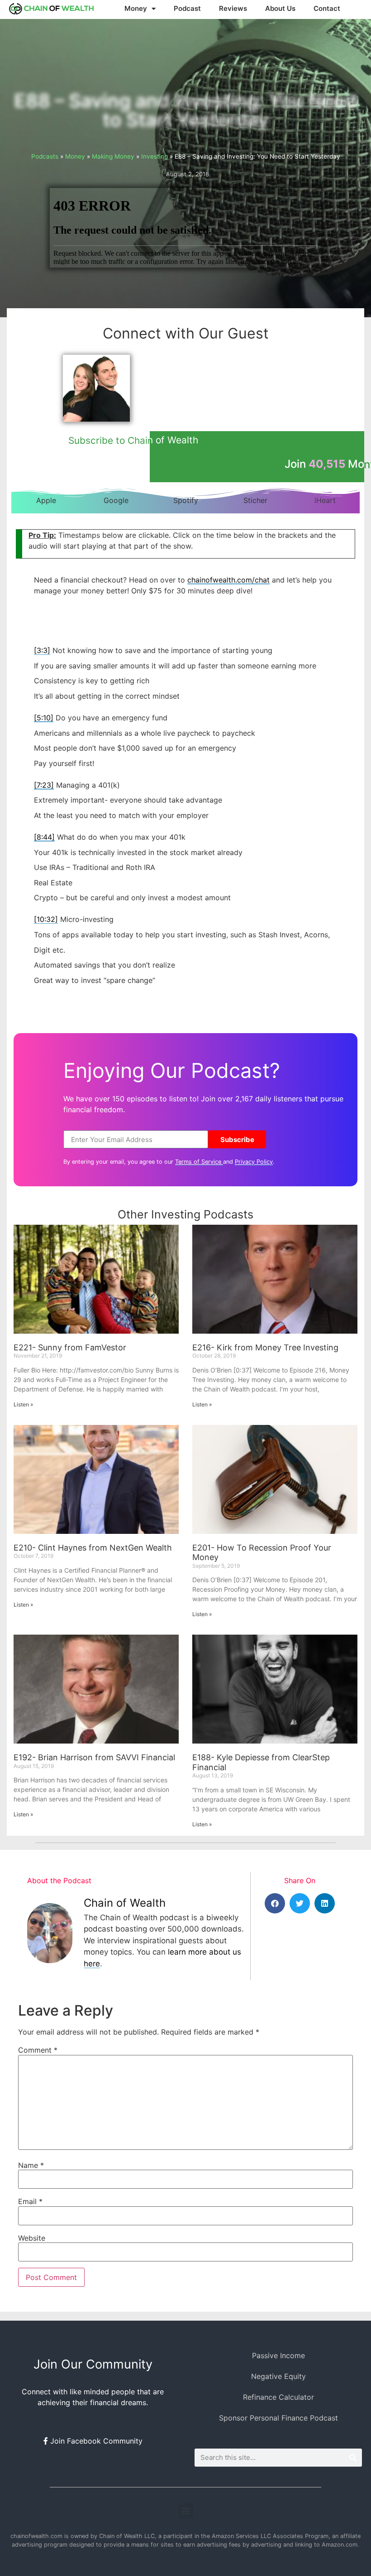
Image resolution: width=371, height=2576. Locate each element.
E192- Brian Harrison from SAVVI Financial (94, 1757)
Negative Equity (278, 2376)
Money (75, 156)
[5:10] (44, 718)
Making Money (113, 156)
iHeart (325, 500)
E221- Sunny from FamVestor (70, 1347)
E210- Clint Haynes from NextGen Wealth (93, 1548)
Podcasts (45, 156)
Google (116, 500)
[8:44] (44, 837)
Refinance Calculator (278, 2397)
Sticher (255, 500)
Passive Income (278, 2355)
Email (30, 2201)
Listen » (23, 1404)
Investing (155, 156)
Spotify (186, 500)
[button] (275, 1903)
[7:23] (44, 785)
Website (32, 2238)
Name (31, 2165)
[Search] (353, 2458)
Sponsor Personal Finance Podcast (278, 2418)
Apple (46, 500)
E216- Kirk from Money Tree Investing (265, 1347)
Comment (38, 2050)
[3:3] (42, 650)
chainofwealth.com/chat (228, 580)
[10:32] (46, 919)
